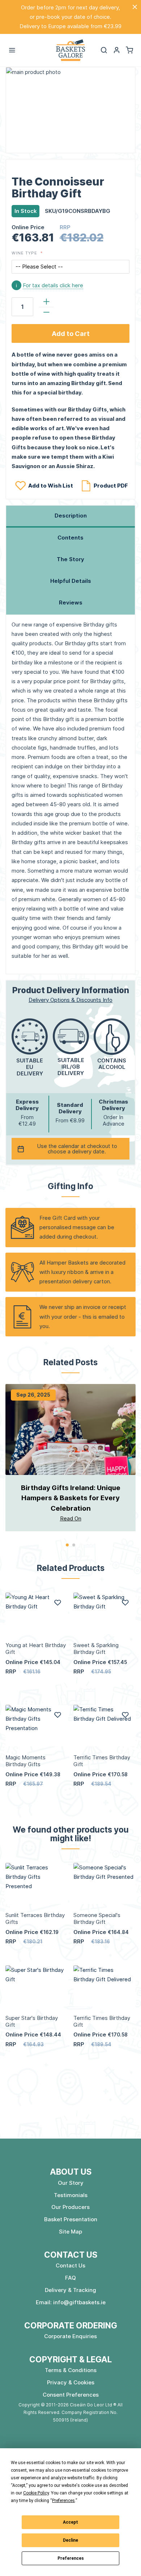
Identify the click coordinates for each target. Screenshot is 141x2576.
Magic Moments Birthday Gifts (25, 1761)
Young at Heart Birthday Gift (36, 1649)
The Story (70, 559)
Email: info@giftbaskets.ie (71, 2302)
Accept (70, 2522)
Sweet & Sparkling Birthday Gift (96, 1649)
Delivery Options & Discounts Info (70, 1000)
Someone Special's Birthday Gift (97, 1918)
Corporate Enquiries (70, 2336)
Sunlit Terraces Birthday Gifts (35, 1918)
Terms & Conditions (71, 2370)
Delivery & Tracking (70, 2290)
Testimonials (71, 2195)
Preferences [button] (63, 2501)
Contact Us (70, 2265)
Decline (70, 2540)
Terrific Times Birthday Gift (102, 1761)
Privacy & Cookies (71, 2382)
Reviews (71, 602)
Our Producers (70, 2207)
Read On (71, 1518)
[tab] (70, 516)
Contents (70, 538)
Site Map (70, 2232)
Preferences (71, 2558)
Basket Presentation (71, 2219)
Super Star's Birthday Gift (32, 2021)
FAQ (70, 2278)
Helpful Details (71, 581)
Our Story (71, 2183)
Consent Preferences (71, 2395)
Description (71, 516)
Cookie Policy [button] (36, 2493)
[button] (117, 50)
